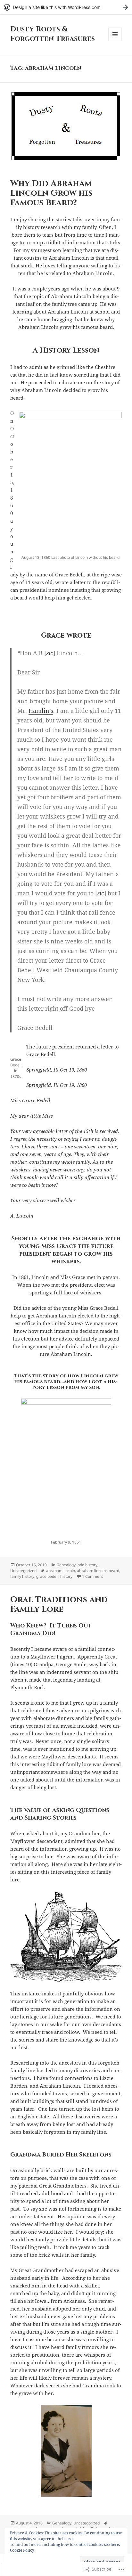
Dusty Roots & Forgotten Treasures (53, 34)
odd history (87, 1565)
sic (50, 653)
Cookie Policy (22, 2550)
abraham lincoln (61, 1571)
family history (22, 1576)
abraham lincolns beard (98, 1571)
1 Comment (92, 1576)
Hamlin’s (41, 711)
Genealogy (66, 1565)
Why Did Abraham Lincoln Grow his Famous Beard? (51, 193)
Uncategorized (23, 1571)
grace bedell (47, 1576)
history (66, 1576)
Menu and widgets (115, 41)
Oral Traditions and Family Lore (59, 1605)
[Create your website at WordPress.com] (66, 7)
